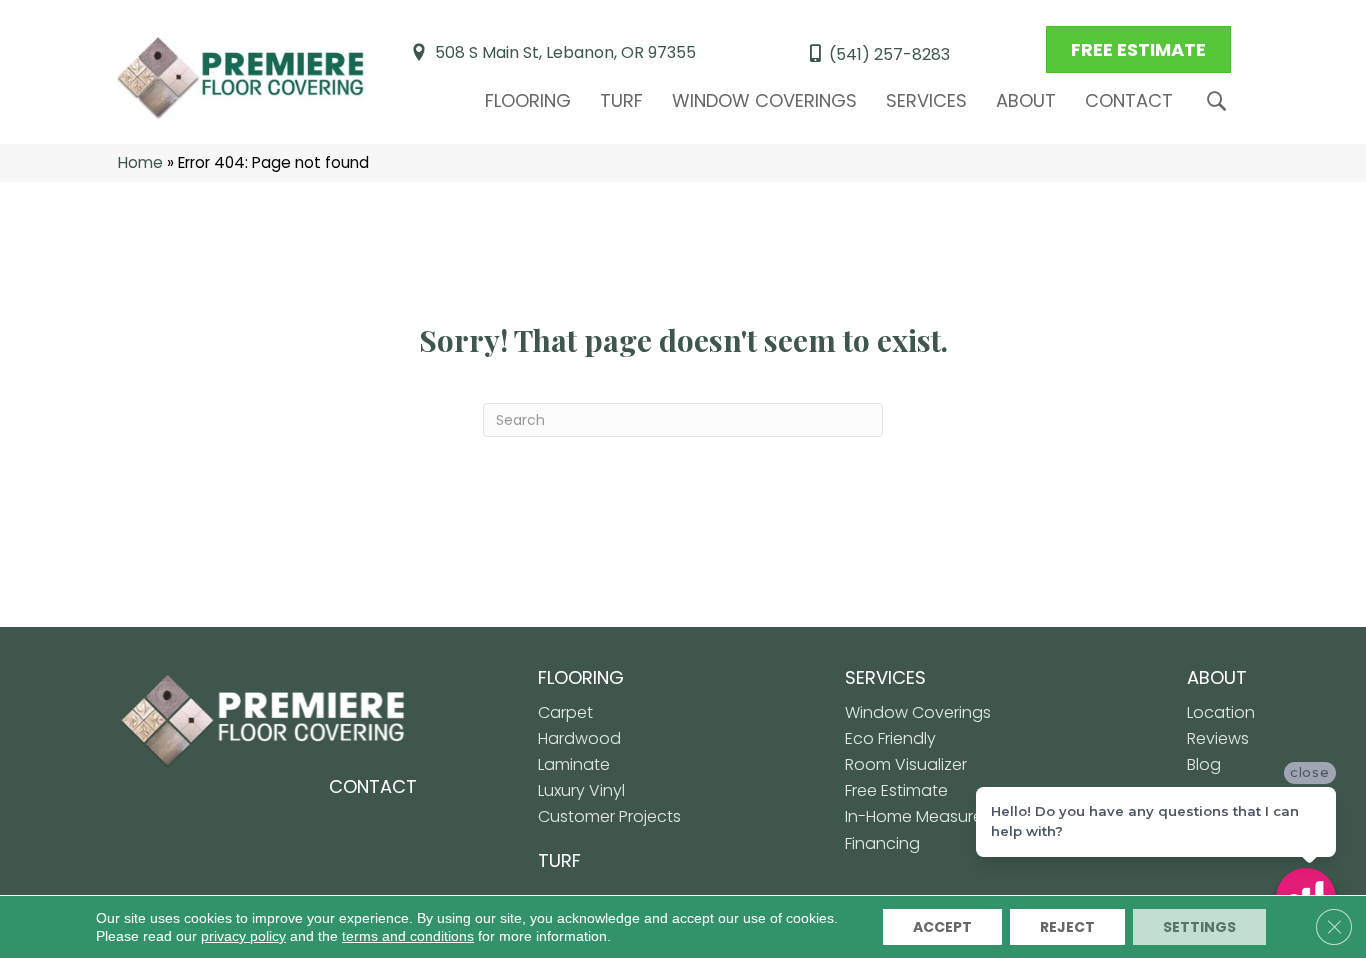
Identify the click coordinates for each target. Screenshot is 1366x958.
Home (140, 162)
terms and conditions (408, 936)
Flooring (528, 100)
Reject (1067, 927)
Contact (1129, 100)
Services (926, 100)
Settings (1199, 927)
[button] (1220, 101)
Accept (942, 927)
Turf (621, 100)
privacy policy (243, 936)
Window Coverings (764, 100)
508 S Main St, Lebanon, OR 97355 (565, 52)
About (1026, 100)
